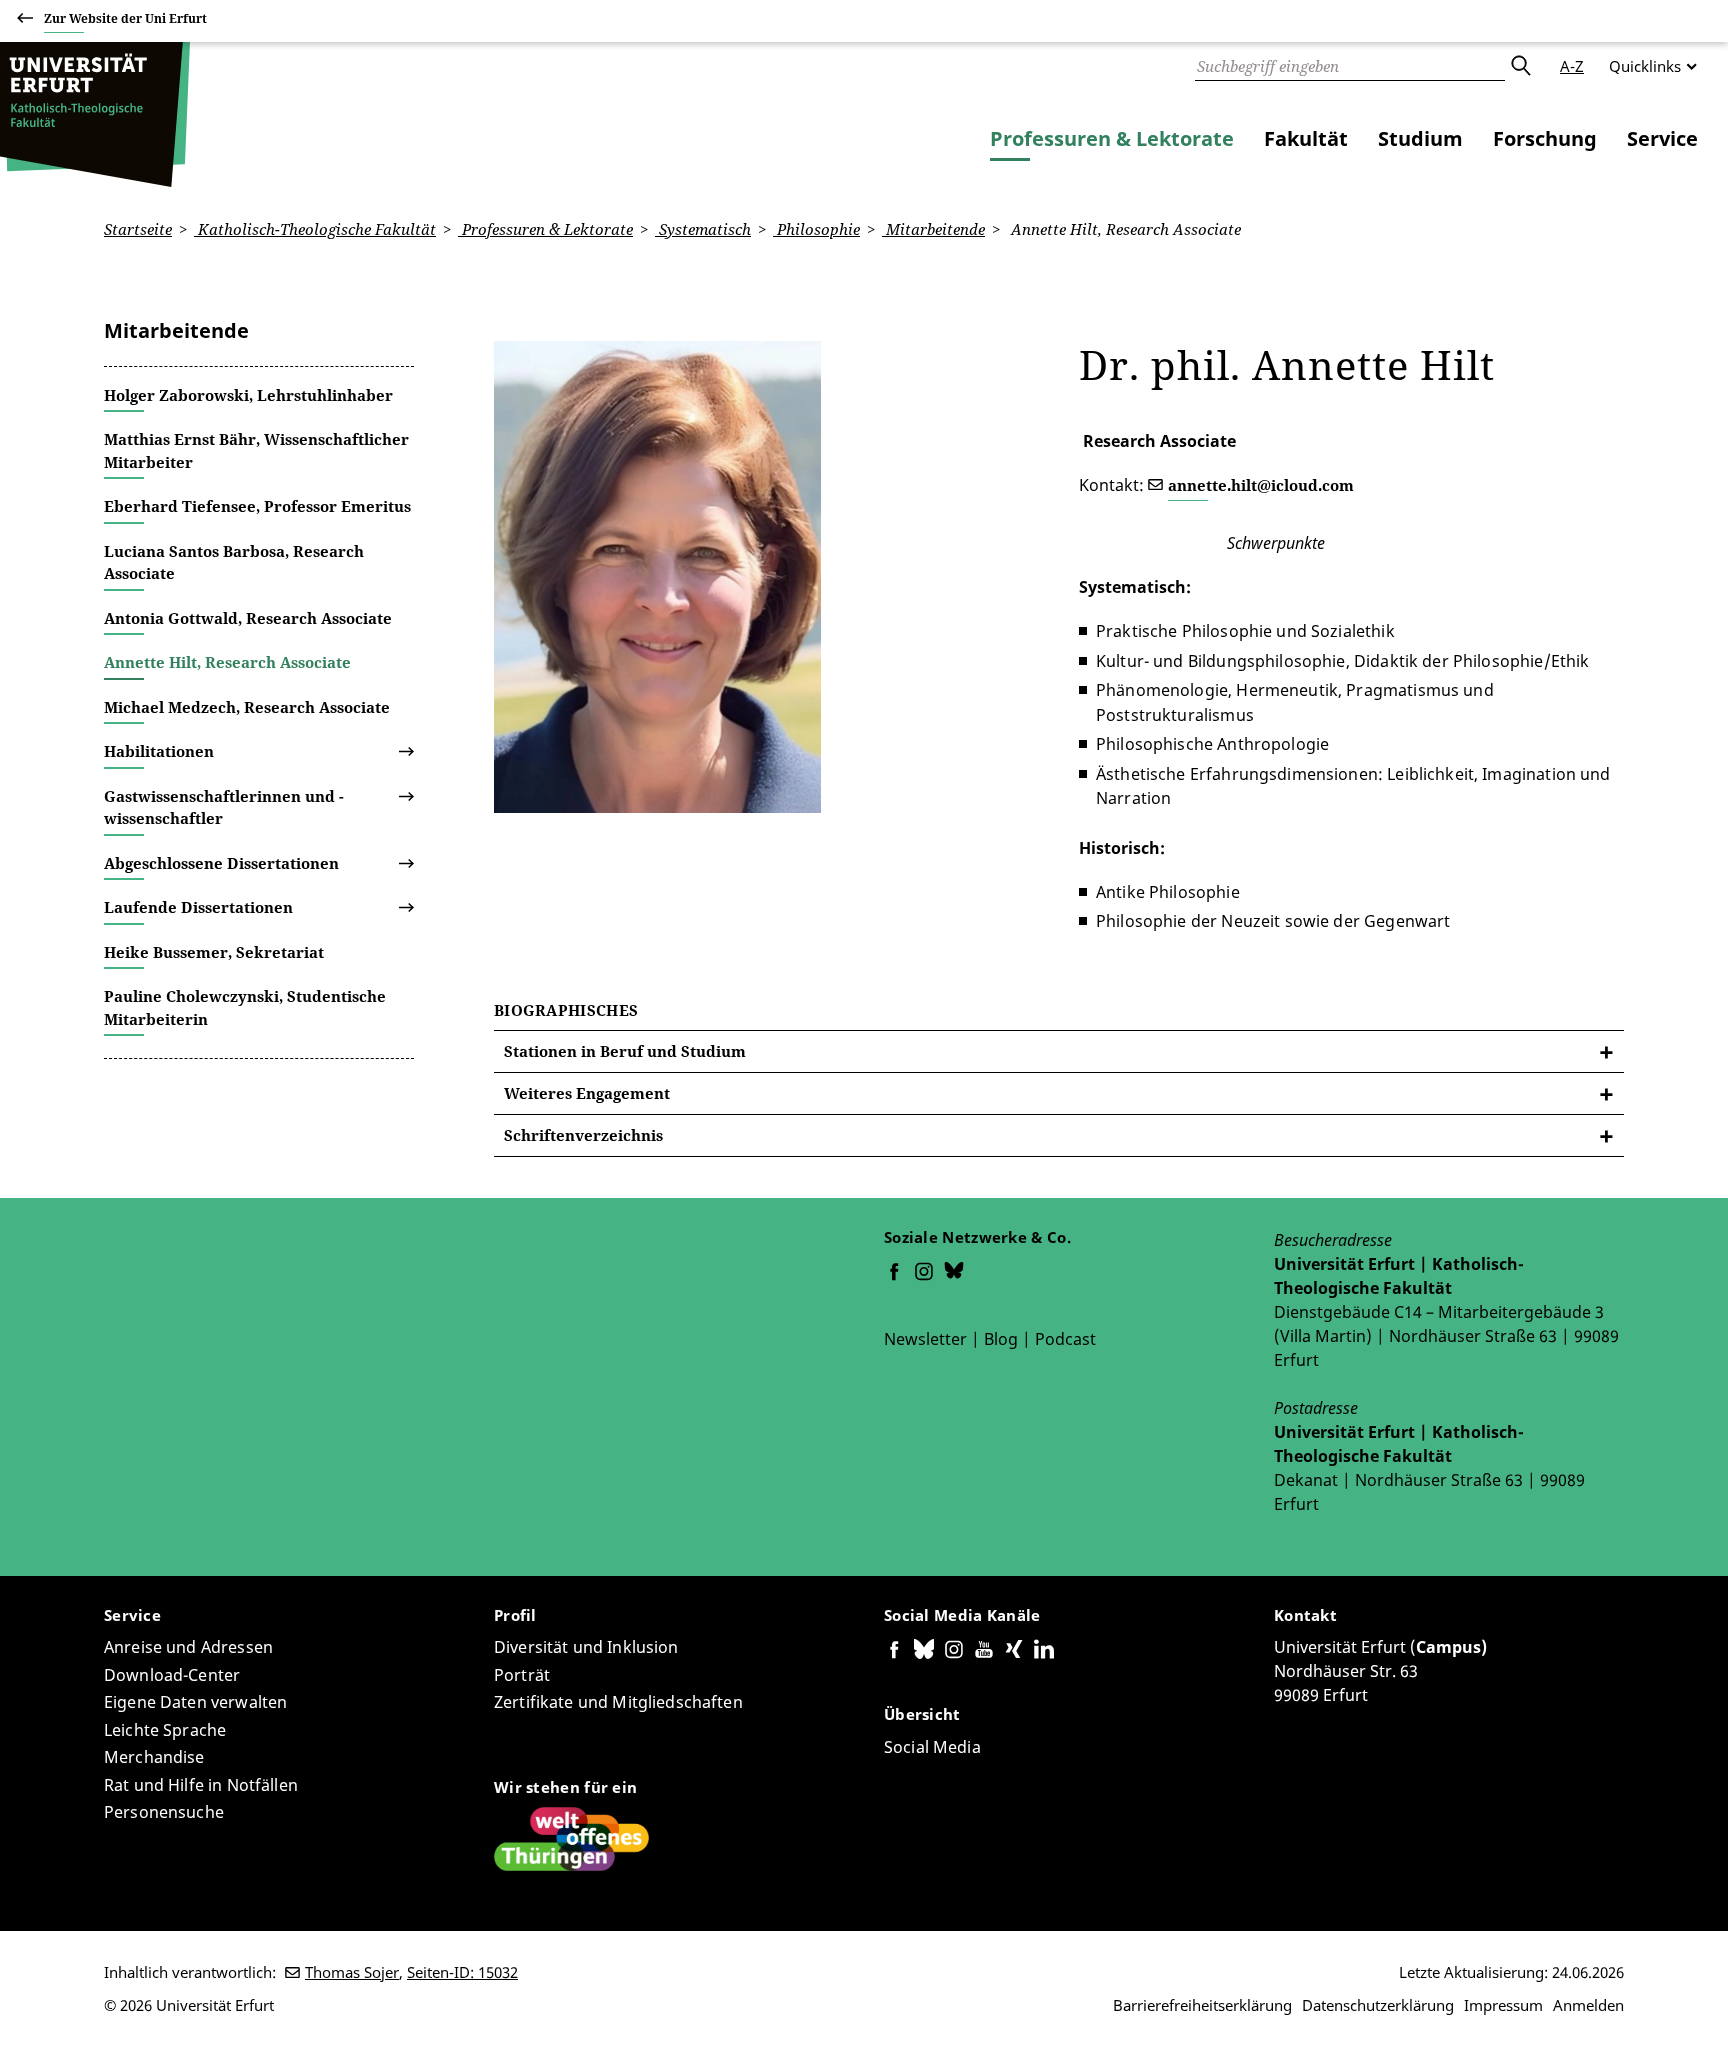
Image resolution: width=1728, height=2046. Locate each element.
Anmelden (1588, 2005)
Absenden (1520, 66)
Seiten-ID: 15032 (462, 1972)
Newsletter (925, 1339)
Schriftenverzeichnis (583, 1135)
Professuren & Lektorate (1112, 138)
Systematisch (703, 229)
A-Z (1572, 66)
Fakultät (1306, 138)
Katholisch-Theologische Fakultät (315, 229)
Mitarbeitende (933, 229)
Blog (1001, 1339)
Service (1662, 138)
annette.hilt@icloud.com (1261, 485)
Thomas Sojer (352, 1972)
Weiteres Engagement (587, 1093)
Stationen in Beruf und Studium (625, 1051)
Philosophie (816, 229)
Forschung (1545, 138)
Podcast (1065, 1339)
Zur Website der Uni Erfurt (125, 18)
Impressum (1503, 2005)
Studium (1420, 138)
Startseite (138, 229)
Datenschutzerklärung (1378, 2005)
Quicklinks (1645, 66)
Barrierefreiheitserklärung (1202, 2005)
